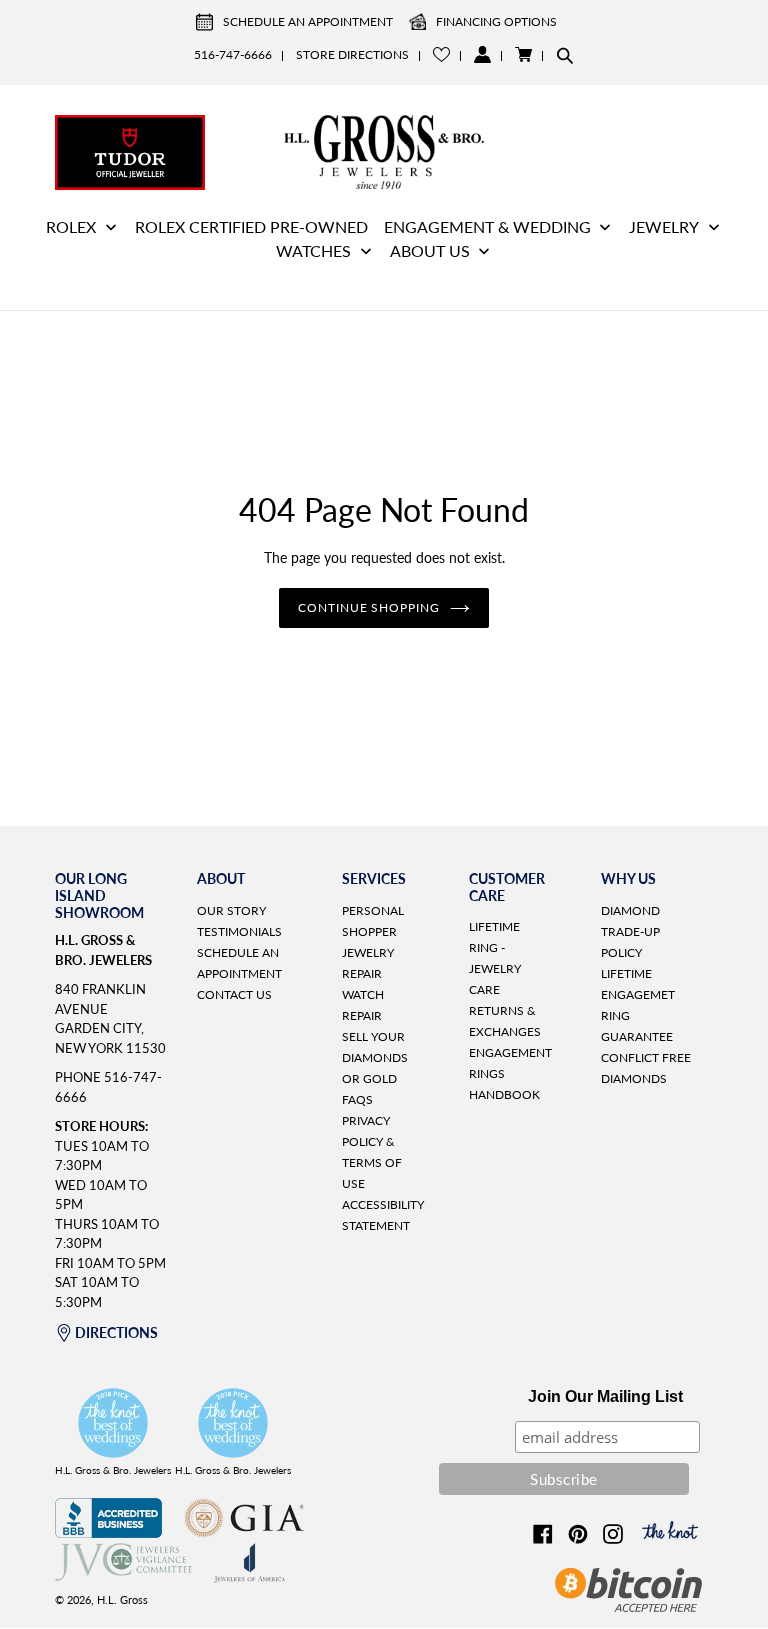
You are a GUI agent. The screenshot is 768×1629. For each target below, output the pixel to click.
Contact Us (234, 994)
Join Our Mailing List (605, 1396)
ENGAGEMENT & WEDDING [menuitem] (487, 226)
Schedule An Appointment (308, 21)
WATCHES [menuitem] (313, 250)
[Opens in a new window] (108, 1532)
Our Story (231, 910)
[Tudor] (130, 150)
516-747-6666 (233, 54)
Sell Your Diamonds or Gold (375, 1057)
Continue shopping (369, 607)
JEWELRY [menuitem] (664, 226)
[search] (565, 55)
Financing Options (496, 21)
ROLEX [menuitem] (71, 226)
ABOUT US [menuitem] (430, 250)
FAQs (357, 1099)
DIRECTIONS (116, 1332)
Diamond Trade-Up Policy (630, 931)
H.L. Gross (122, 1599)
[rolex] (638, 150)
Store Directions (352, 54)
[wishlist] (441, 54)
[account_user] (482, 54)
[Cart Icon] (523, 54)
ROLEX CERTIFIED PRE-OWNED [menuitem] (251, 226)
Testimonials (239, 931)
